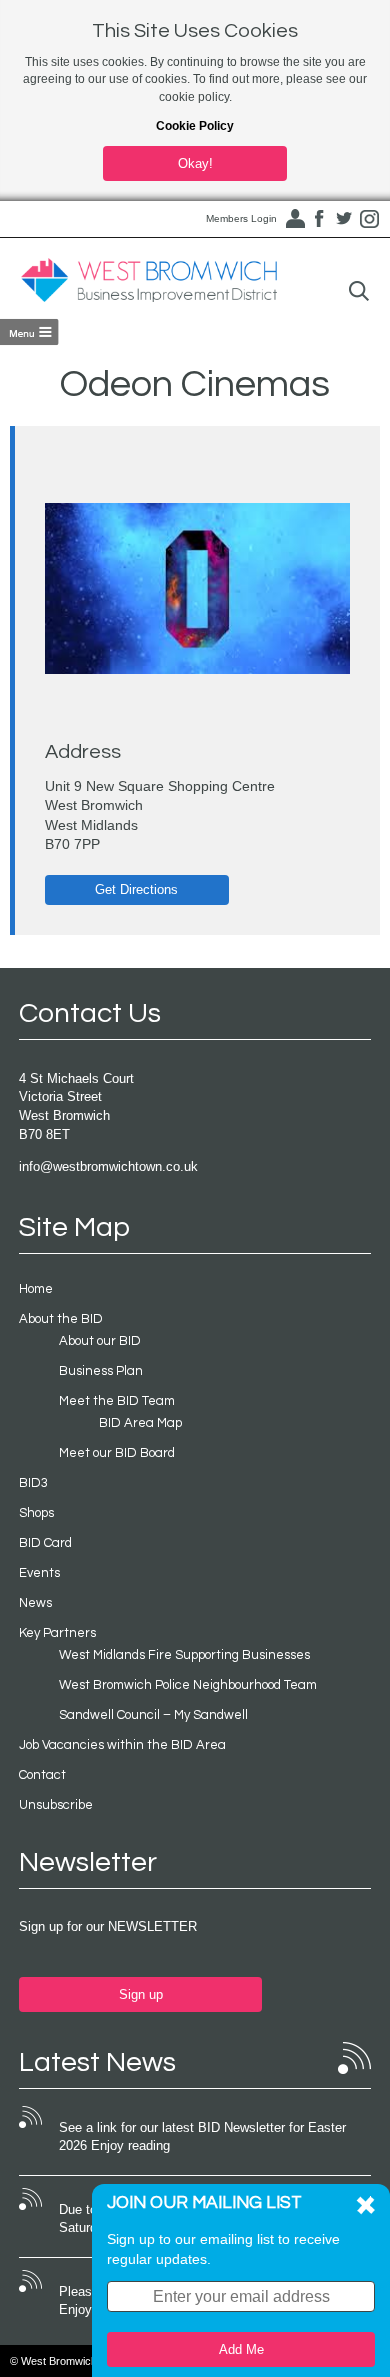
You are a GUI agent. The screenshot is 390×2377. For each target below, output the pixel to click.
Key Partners (57, 1633)
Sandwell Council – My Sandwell (153, 1715)
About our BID (100, 1341)
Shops (36, 1513)
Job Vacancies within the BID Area (122, 1745)
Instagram (369, 219)
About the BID (61, 1319)
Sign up (141, 1994)
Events (39, 1573)
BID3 (33, 1483)
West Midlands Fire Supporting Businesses (184, 1655)
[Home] (149, 281)
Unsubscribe (56, 1805)
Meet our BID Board (117, 1453)
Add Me (241, 2349)
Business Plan (101, 1371)
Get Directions (136, 889)
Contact (42, 1775)
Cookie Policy (195, 126)
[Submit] (359, 291)
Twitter (344, 219)
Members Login (241, 218)
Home (36, 1289)
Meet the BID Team (117, 1401)
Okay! (195, 163)
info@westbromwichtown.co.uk (108, 1166)
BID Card (45, 1543)
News (35, 1603)
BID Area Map (140, 1423)
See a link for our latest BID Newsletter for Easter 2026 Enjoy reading (202, 2137)
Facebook (319, 219)
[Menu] (29, 332)
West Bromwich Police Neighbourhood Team (188, 1685)
